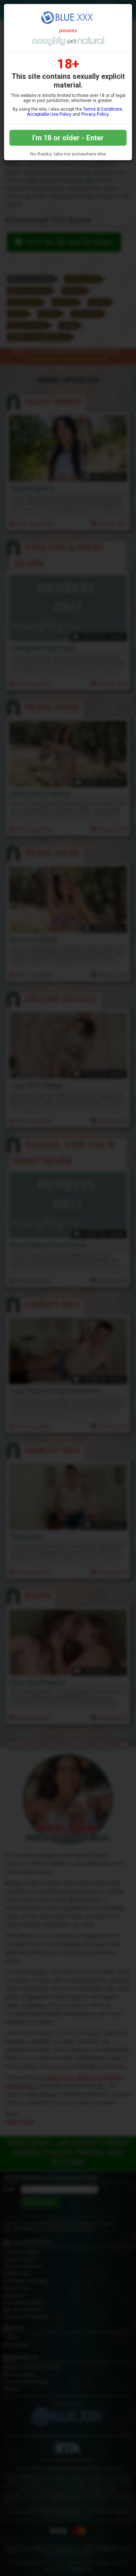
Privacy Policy (95, 114)
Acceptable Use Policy (49, 114)
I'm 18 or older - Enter (68, 138)
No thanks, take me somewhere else (68, 154)
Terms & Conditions (103, 109)
